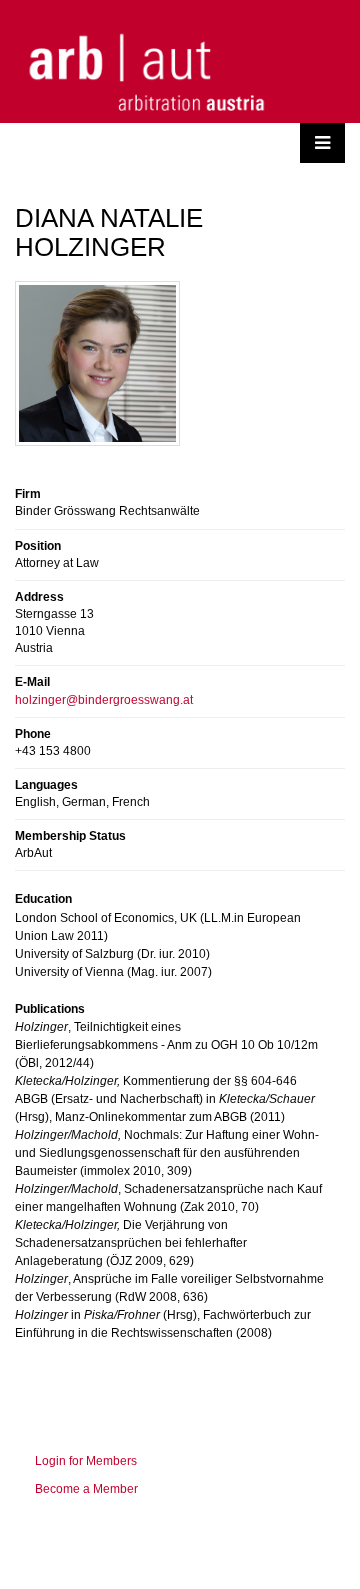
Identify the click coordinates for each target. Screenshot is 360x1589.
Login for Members (86, 1461)
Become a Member (86, 1489)
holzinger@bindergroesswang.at (104, 700)
